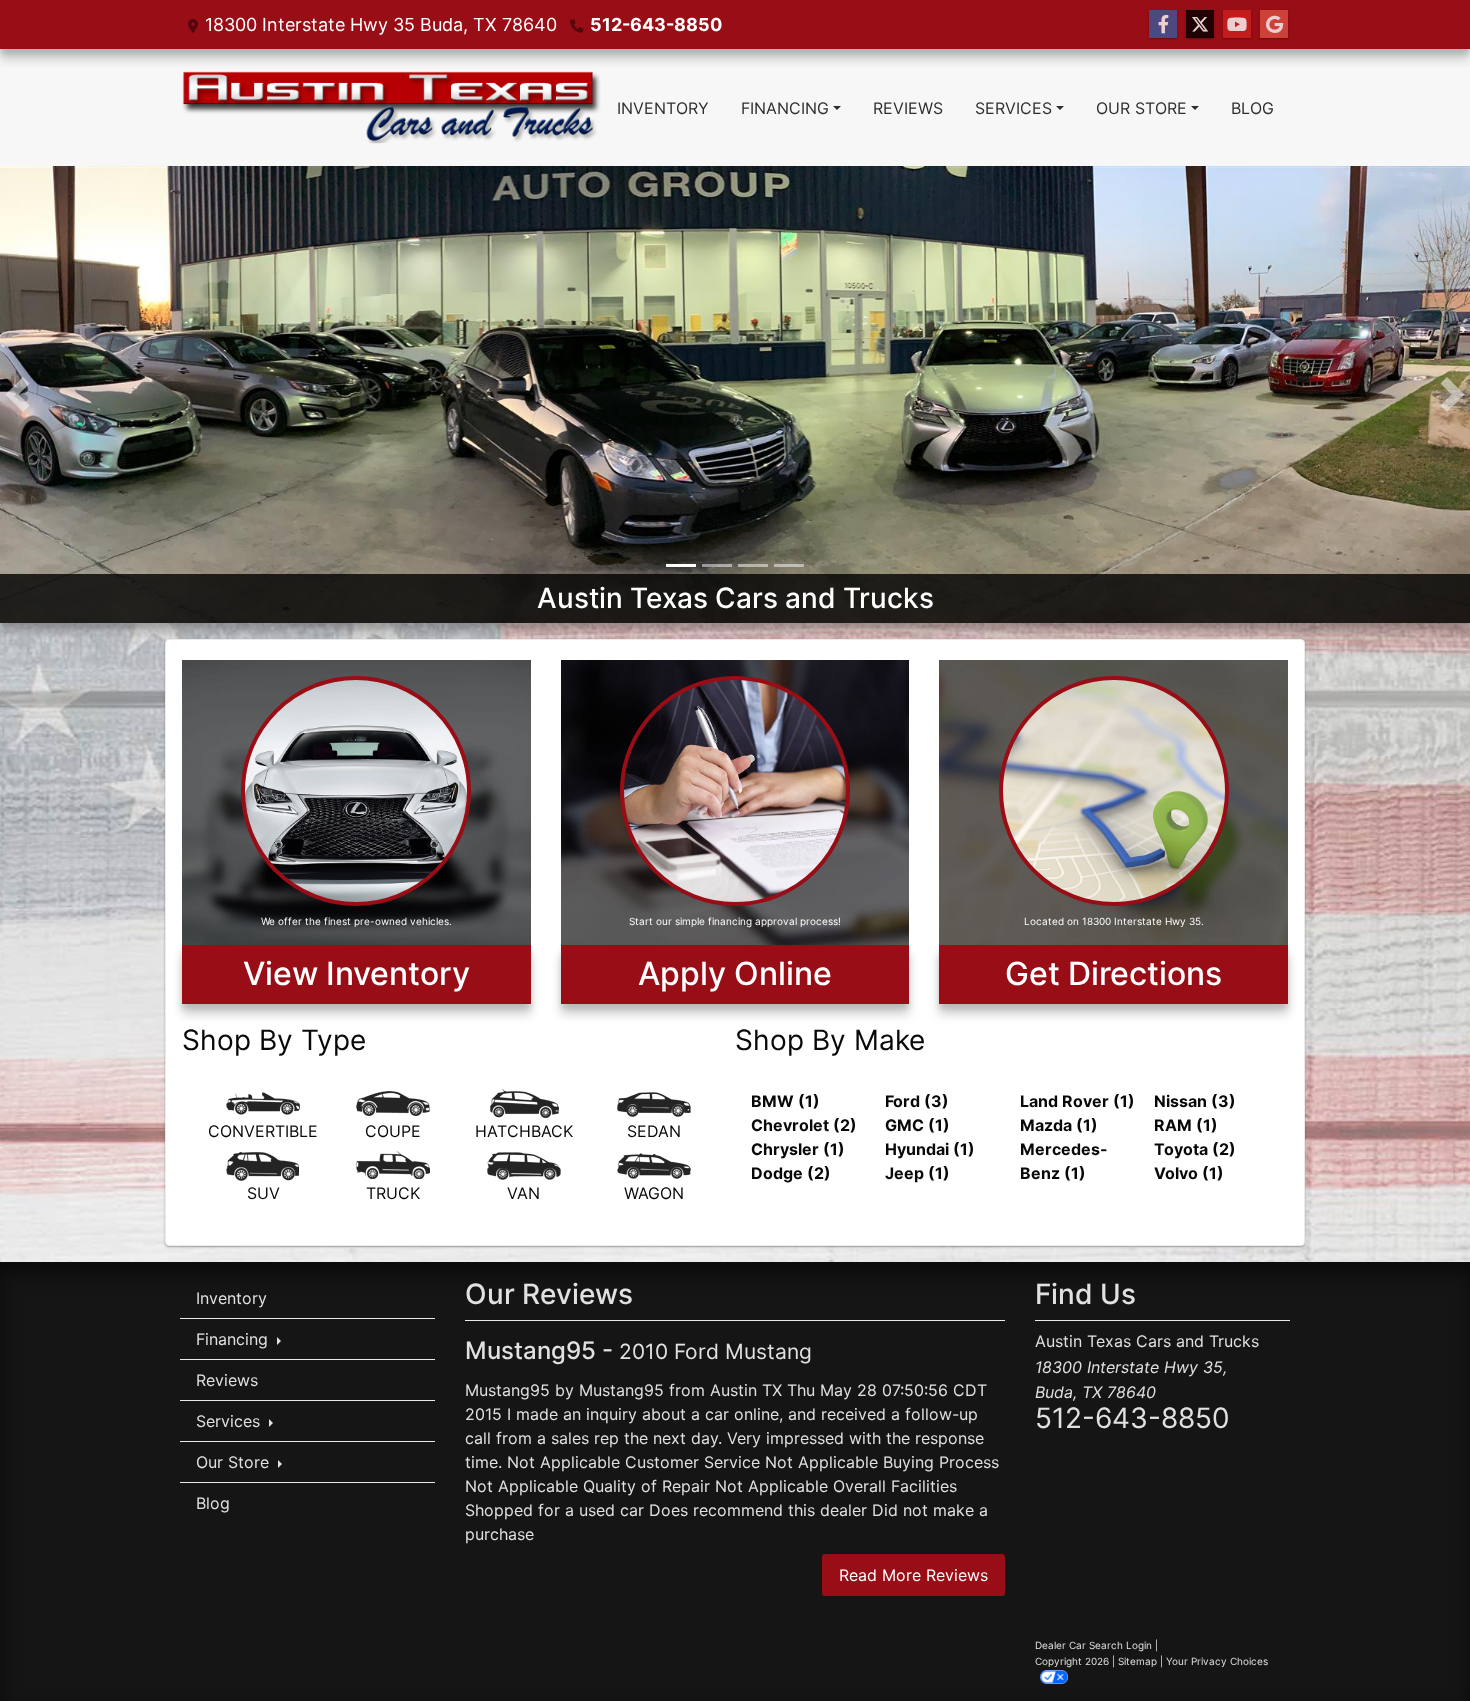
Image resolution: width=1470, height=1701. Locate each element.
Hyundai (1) (930, 1152)
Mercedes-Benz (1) (1064, 1164)
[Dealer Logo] (390, 107)
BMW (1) (785, 1104)
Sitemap (1137, 1663)
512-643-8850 (656, 24)
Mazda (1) (1059, 1128)
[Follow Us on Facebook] (1163, 24)
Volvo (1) (1189, 1176)
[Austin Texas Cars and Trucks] (735, 394)
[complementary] (1410, 1641)
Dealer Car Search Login (1093, 1647)
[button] (17, 395)
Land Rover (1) (1077, 1104)
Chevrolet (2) (804, 1128)
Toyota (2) (1195, 1152)
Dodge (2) (791, 1176)
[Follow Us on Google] (1274, 24)
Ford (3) (917, 1104)
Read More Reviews (913, 1577)
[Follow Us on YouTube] (1237, 24)
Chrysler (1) (798, 1152)
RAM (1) (1186, 1128)
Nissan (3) (1195, 1104)
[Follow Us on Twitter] (1200, 24)
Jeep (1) (917, 1176)
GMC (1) (917, 1128)
